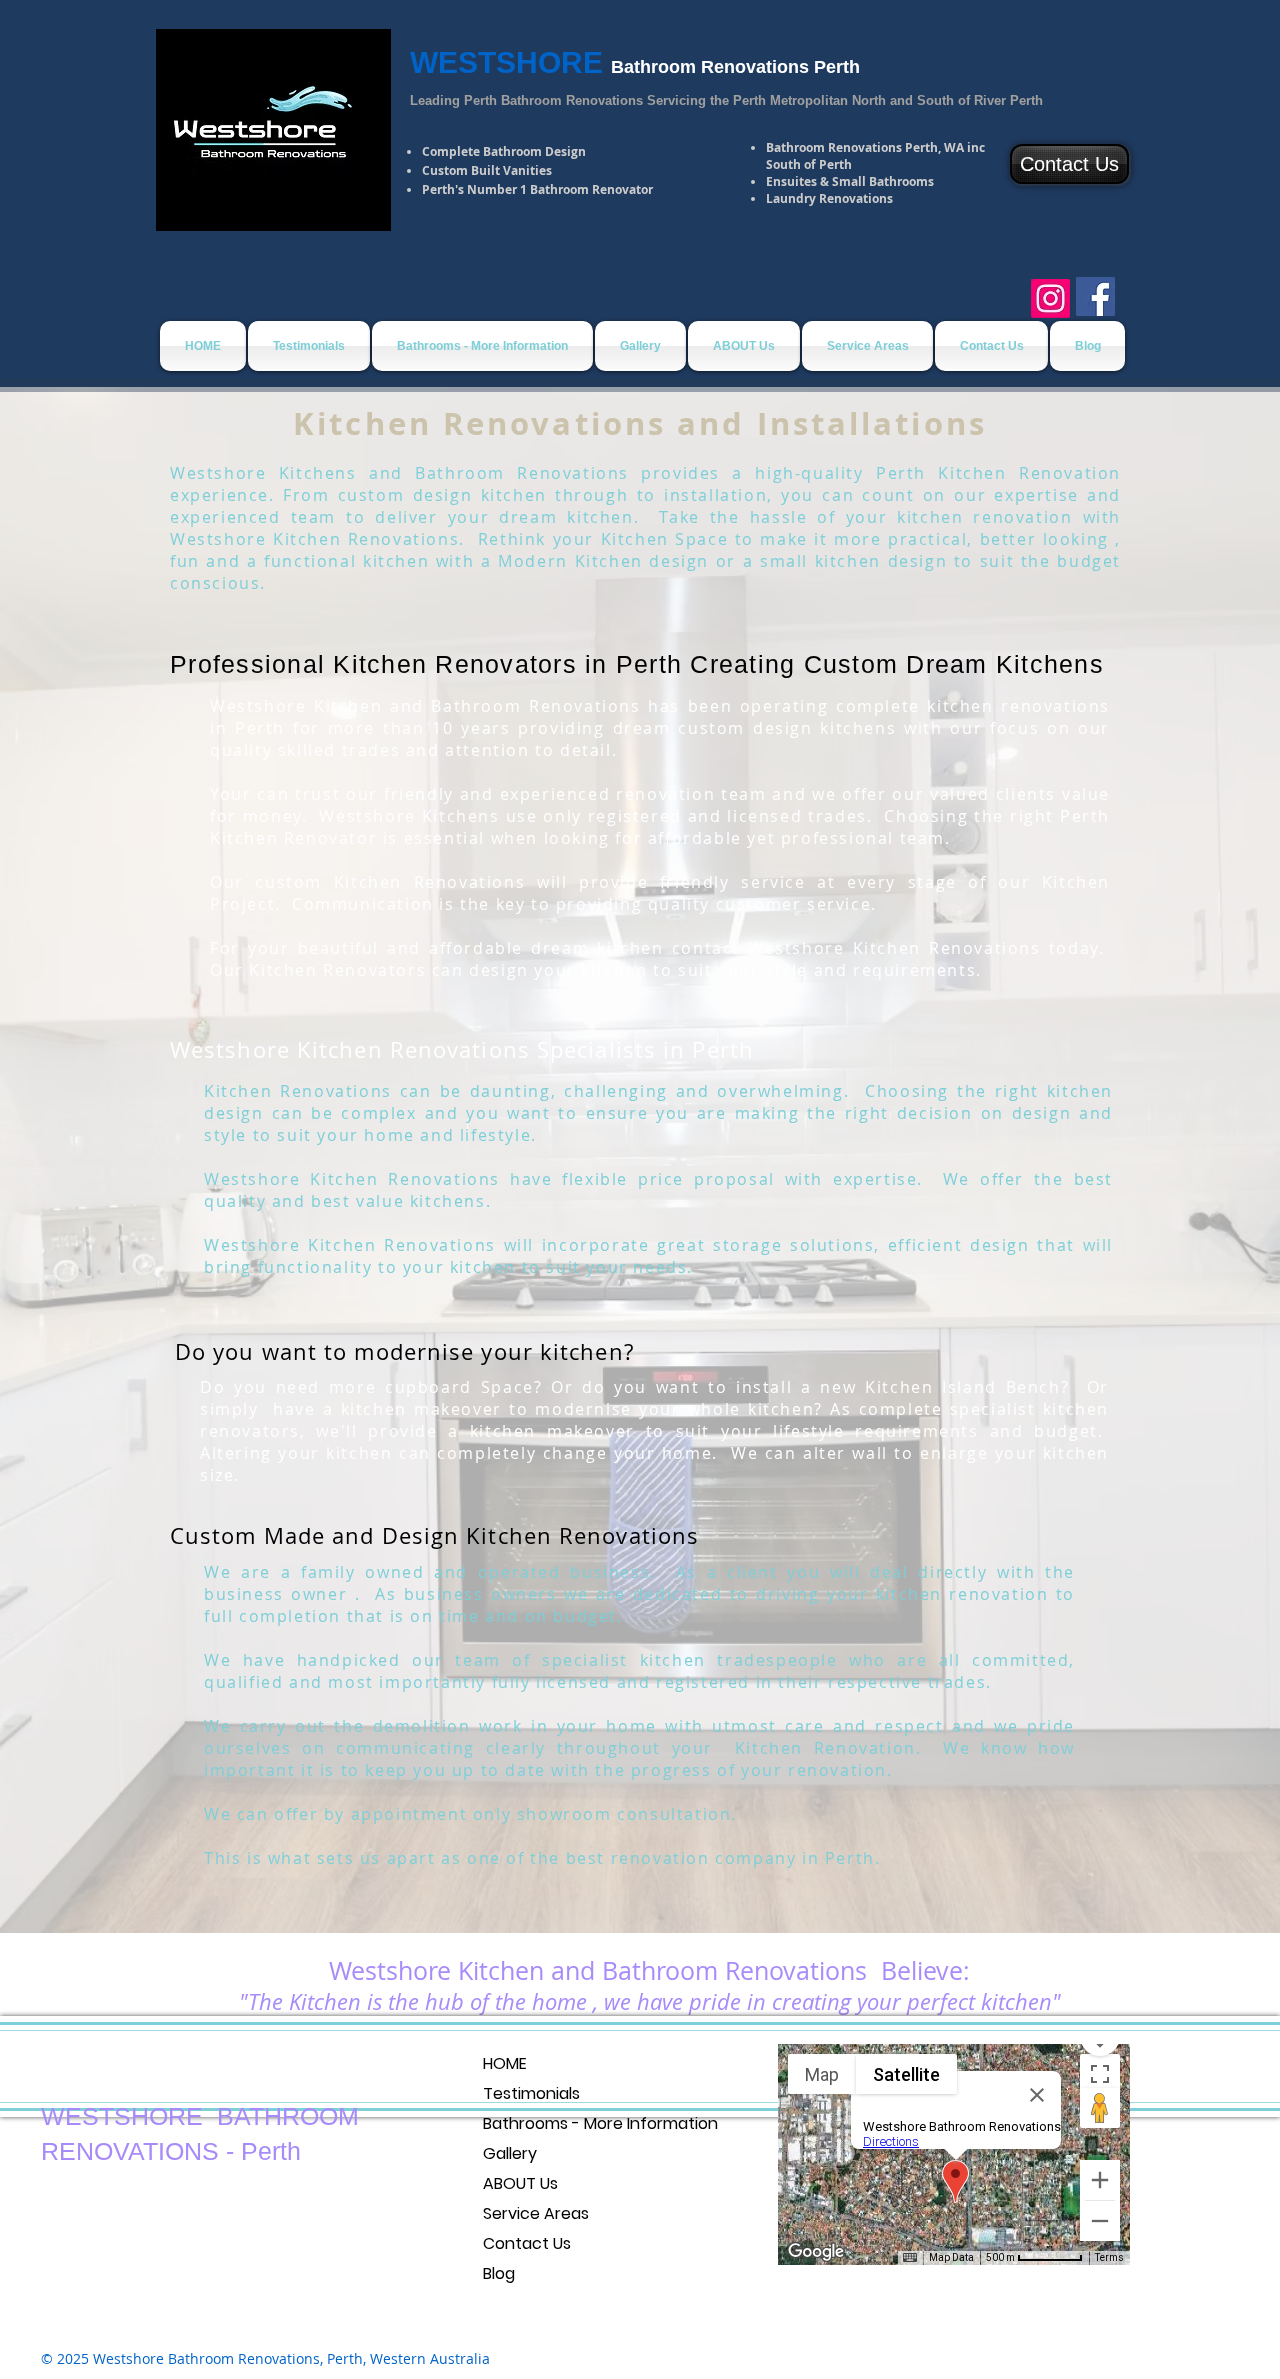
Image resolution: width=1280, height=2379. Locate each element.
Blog (499, 2273)
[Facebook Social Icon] (1095, 296)
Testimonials (531, 2093)
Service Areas (536, 2213)
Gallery (510, 2153)
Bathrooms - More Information (600, 2123)
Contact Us (527, 2243)
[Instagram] (1050, 298)
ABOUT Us (520, 2183)
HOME (505, 2063)
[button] (482, 346)
